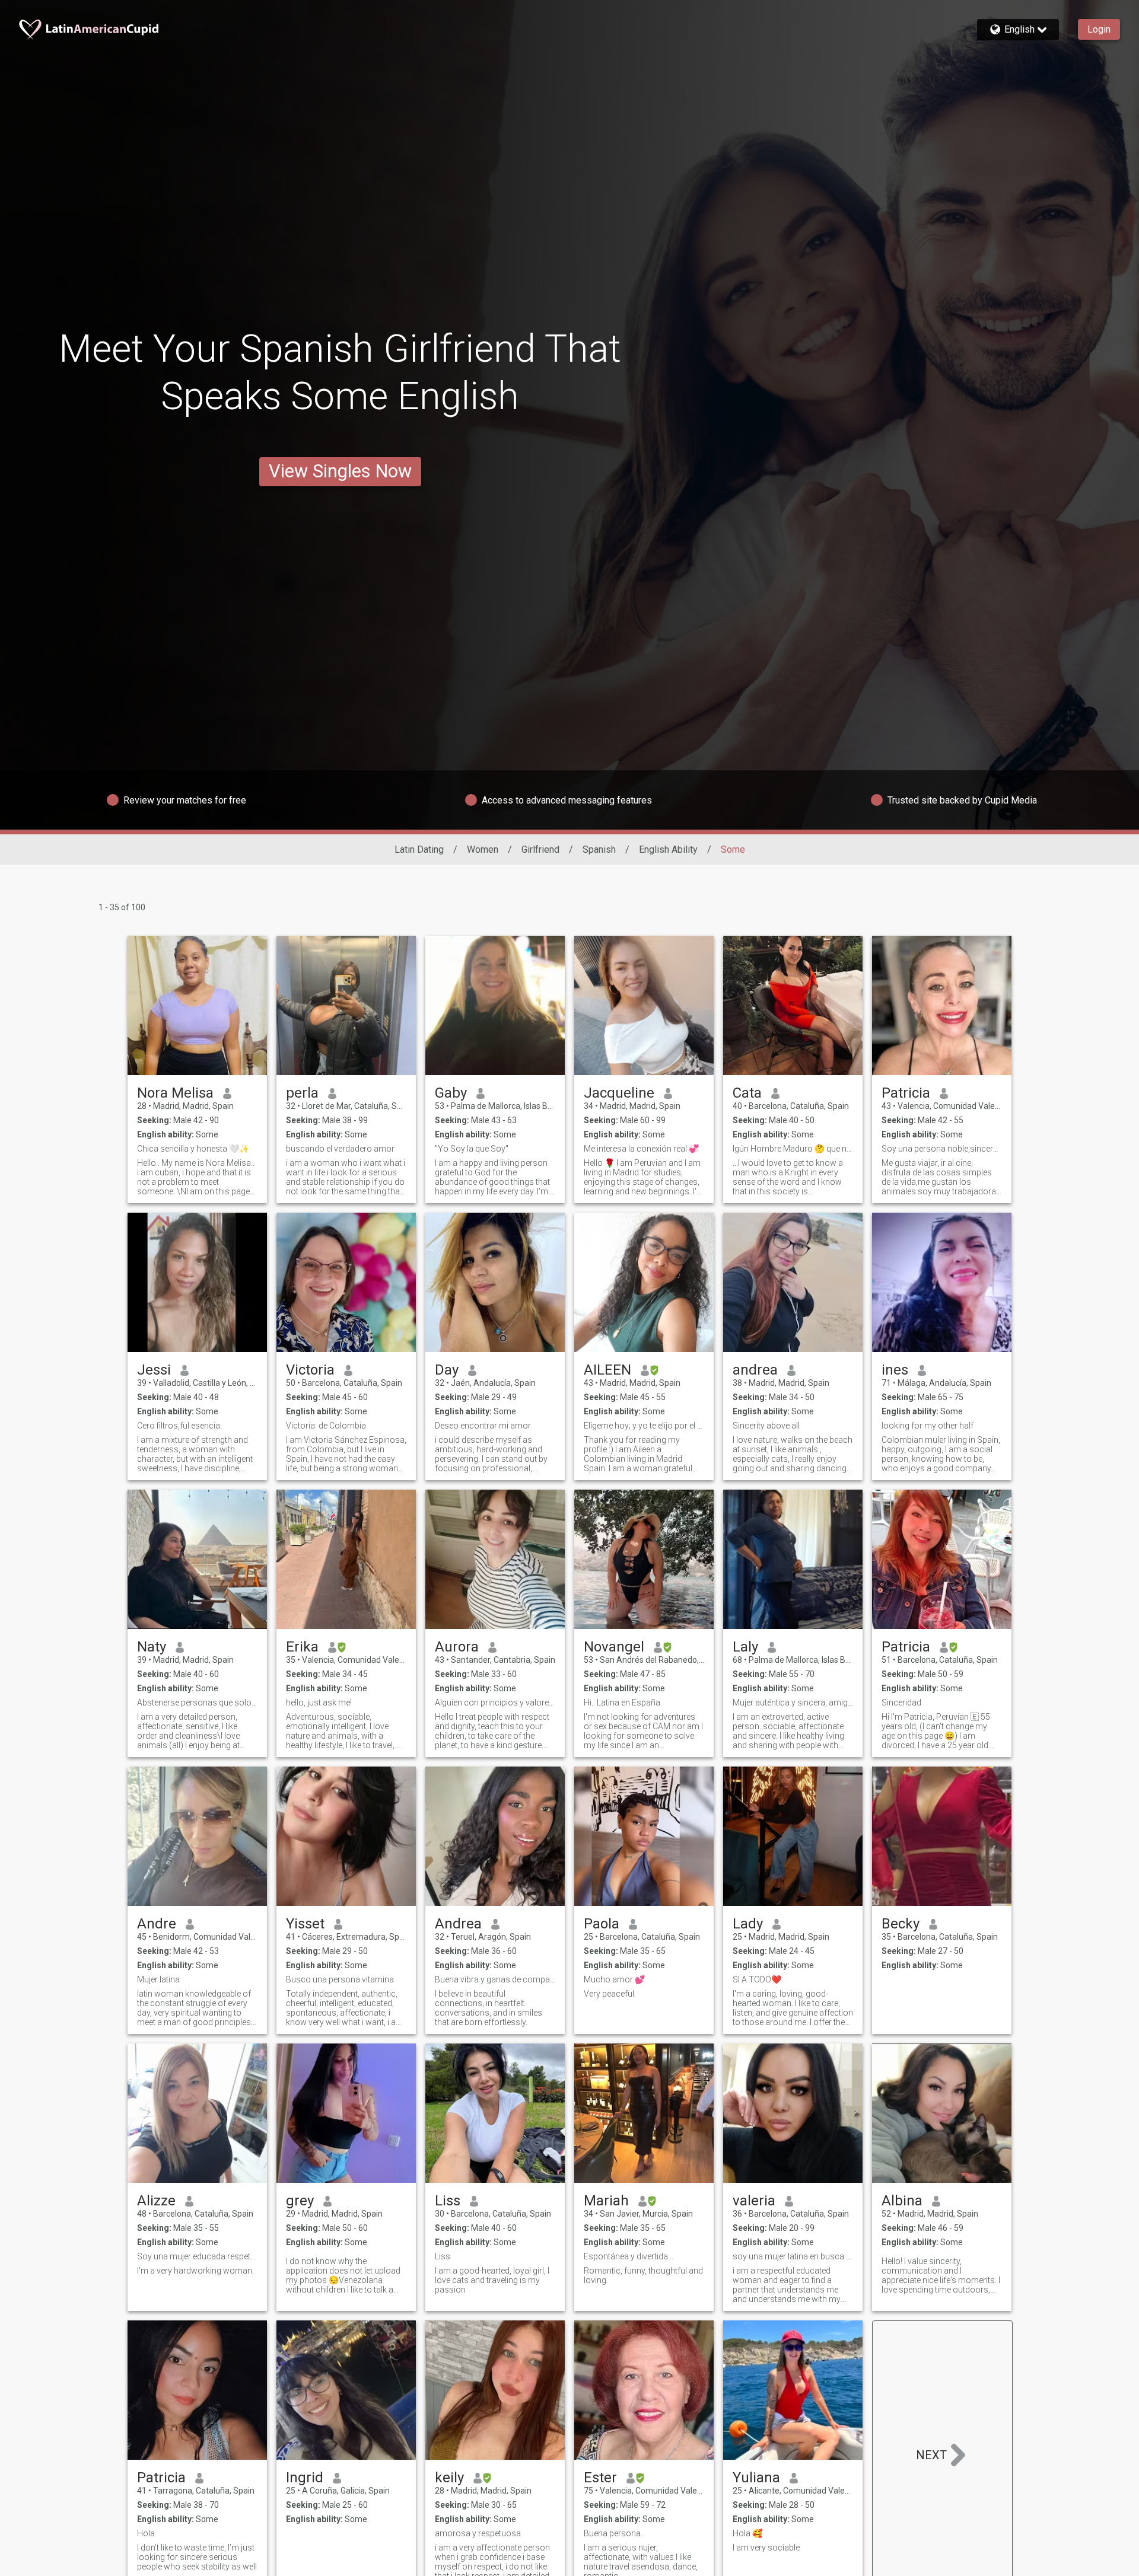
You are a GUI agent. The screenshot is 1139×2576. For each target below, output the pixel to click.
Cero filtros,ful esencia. (179, 1426)
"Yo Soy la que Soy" (472, 1149)
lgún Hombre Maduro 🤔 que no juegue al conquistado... (793, 1149)
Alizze (156, 2201)
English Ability (668, 849)
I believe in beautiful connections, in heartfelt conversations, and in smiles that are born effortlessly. (489, 2008)
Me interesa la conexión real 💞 (641, 1149)
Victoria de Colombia (326, 1426)
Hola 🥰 (747, 2533)
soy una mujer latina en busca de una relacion (793, 2256)
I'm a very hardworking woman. (195, 2271)
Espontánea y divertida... (629, 2256)
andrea (755, 1370)
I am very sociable (766, 2548)
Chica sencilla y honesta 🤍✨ (193, 1149)
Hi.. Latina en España (622, 1703)
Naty (152, 1647)
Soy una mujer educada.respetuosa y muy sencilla (197, 2256)
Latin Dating (419, 849)
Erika (302, 1647)
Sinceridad (901, 1703)
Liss (448, 2201)
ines (895, 1370)
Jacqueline (619, 1093)
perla (302, 1093)
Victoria (310, 1370)
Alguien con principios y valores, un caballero (495, 1703)
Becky (901, 1924)
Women (483, 849)
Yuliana (756, 2478)
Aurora (457, 1647)
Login (1099, 29)
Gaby (451, 1093)
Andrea (458, 1924)
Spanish (599, 849)
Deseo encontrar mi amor (483, 1426)
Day (447, 1370)
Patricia (906, 1093)
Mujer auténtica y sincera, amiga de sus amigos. (793, 1703)
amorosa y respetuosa (478, 2533)
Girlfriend (540, 849)
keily (449, 2478)
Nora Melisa (175, 1093)
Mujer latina (158, 1979)
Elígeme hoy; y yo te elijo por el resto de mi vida (644, 1426)
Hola (146, 2533)
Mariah (606, 2201)
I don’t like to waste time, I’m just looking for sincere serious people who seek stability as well (197, 2557)
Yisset (305, 1924)
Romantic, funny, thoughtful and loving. (643, 2275)
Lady (748, 1924)
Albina (902, 2201)
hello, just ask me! (319, 1703)
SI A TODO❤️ (757, 1979)
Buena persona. (613, 2533)
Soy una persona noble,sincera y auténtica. (942, 1149)
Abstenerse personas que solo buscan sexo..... (197, 1703)
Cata (747, 1093)
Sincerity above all (766, 1426)
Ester (600, 2478)
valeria (754, 2201)
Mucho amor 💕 (614, 1979)
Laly (745, 1647)
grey (300, 2201)
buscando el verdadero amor (340, 1149)
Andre (157, 1924)
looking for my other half (928, 1426)
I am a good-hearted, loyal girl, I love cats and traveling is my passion (492, 2280)
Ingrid (305, 2478)
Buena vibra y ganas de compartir (495, 1979)
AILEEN (607, 1370)
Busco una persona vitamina (340, 1979)
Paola (602, 1924)
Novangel (614, 1647)
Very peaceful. (610, 1994)
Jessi (154, 1370)
